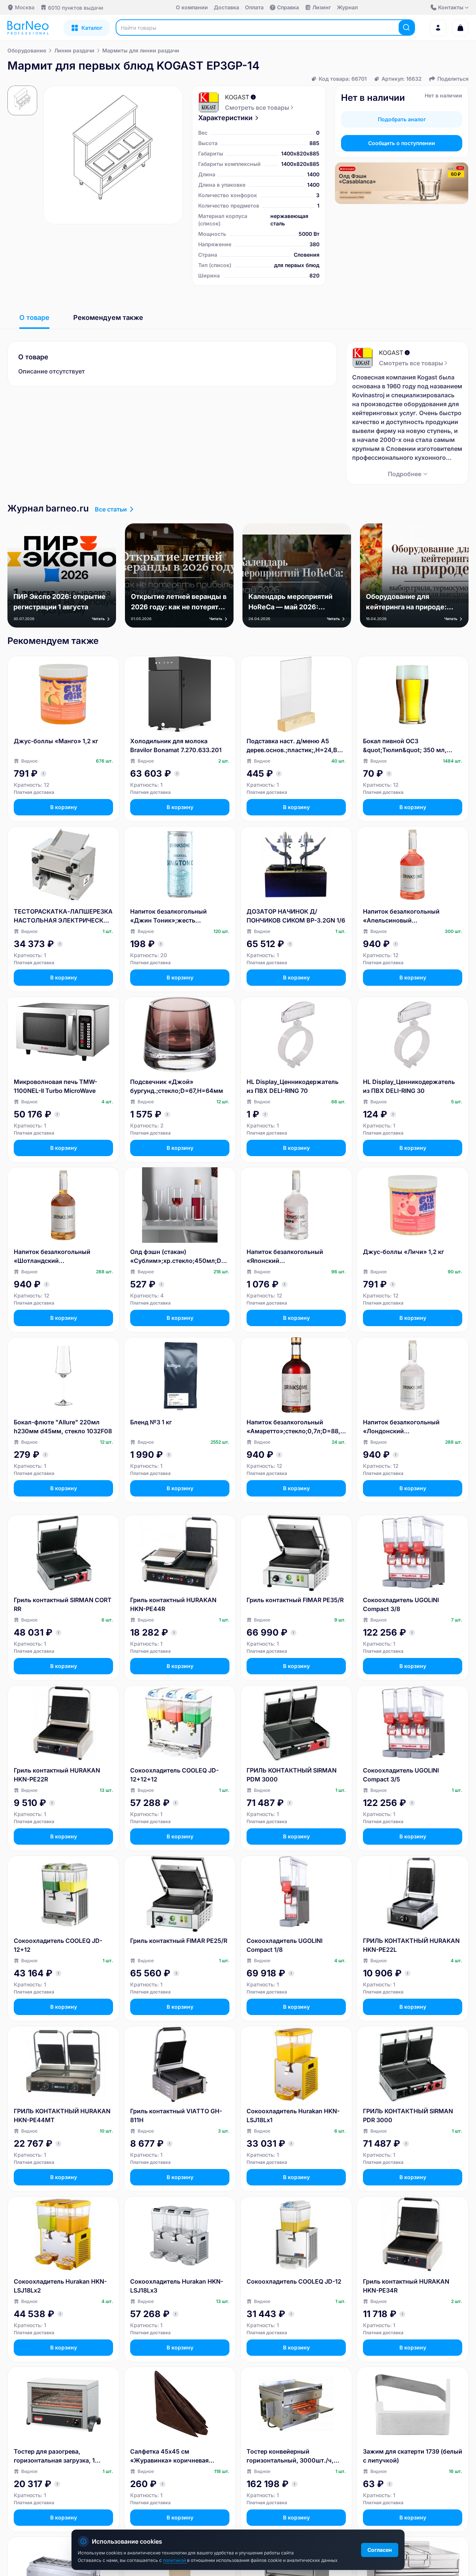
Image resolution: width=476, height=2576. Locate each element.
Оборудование (27, 50)
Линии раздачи (74, 50)
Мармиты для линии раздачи (141, 50)
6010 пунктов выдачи (75, 8)
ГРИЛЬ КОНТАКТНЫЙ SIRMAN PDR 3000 (408, 2115)
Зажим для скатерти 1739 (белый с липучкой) (413, 2456)
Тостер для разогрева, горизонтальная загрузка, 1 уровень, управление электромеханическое (54, 2456)
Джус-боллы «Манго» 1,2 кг (56, 741)
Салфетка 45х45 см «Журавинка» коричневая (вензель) (169, 2456)
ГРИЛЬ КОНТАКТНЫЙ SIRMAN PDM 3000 (292, 1775)
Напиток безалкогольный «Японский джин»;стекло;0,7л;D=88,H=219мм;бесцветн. (294, 1257)
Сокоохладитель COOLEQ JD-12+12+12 (174, 1775)
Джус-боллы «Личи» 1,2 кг (403, 1252)
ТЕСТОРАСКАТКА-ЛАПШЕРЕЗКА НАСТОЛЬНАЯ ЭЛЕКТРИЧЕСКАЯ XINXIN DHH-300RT (63, 916)
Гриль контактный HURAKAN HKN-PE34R (406, 2286)
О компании (192, 7)
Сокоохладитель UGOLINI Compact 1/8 (284, 1945)
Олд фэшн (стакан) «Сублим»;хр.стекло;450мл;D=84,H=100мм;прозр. (180, 1257)
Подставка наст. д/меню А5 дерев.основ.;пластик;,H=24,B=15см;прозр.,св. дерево (295, 746)
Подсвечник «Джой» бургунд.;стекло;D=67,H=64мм (177, 1086)
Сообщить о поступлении (402, 143)
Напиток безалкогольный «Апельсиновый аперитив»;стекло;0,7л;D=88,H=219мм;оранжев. (411, 916)
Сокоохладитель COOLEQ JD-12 (294, 2281)
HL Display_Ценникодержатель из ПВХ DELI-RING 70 (292, 1086)
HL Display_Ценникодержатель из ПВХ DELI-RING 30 (409, 1086)
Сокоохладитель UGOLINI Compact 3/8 (401, 1604)
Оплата (254, 7)
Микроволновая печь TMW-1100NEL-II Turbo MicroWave (55, 1086)
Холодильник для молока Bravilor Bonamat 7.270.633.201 (176, 745)
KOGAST (237, 97)
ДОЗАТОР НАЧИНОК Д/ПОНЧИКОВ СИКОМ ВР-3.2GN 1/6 (296, 916)
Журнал (347, 7)
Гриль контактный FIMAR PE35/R (295, 1600)
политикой (175, 2560)
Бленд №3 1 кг (151, 1422)
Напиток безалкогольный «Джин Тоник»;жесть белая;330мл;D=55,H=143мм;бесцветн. (178, 916)
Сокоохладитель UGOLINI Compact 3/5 (401, 1775)
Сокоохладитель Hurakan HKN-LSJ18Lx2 (60, 2286)
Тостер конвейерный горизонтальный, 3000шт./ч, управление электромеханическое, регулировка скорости (290, 2456)
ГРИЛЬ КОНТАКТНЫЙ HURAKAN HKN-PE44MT (62, 2115)
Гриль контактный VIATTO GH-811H (176, 2115)
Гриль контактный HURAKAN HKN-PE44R (173, 1604)
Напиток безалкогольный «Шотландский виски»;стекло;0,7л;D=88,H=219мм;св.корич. (62, 1257)
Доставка (226, 7)
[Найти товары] (406, 28)
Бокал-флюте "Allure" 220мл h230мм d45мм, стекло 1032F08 (63, 1427)
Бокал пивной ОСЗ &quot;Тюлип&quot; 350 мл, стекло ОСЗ (405, 746)
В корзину (64, 807)
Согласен (380, 2550)
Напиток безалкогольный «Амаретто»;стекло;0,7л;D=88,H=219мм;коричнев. (296, 1427)
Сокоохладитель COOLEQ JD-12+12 (58, 1945)
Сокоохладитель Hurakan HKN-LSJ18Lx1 (293, 2115)
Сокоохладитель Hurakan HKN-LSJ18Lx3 (177, 2286)
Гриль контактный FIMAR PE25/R (179, 1941)
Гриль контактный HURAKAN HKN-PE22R (57, 1775)
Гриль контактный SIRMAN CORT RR (63, 1604)
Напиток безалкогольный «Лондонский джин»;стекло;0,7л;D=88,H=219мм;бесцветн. (411, 1427)
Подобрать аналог (402, 119)
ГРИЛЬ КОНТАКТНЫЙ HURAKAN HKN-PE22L (411, 1945)
